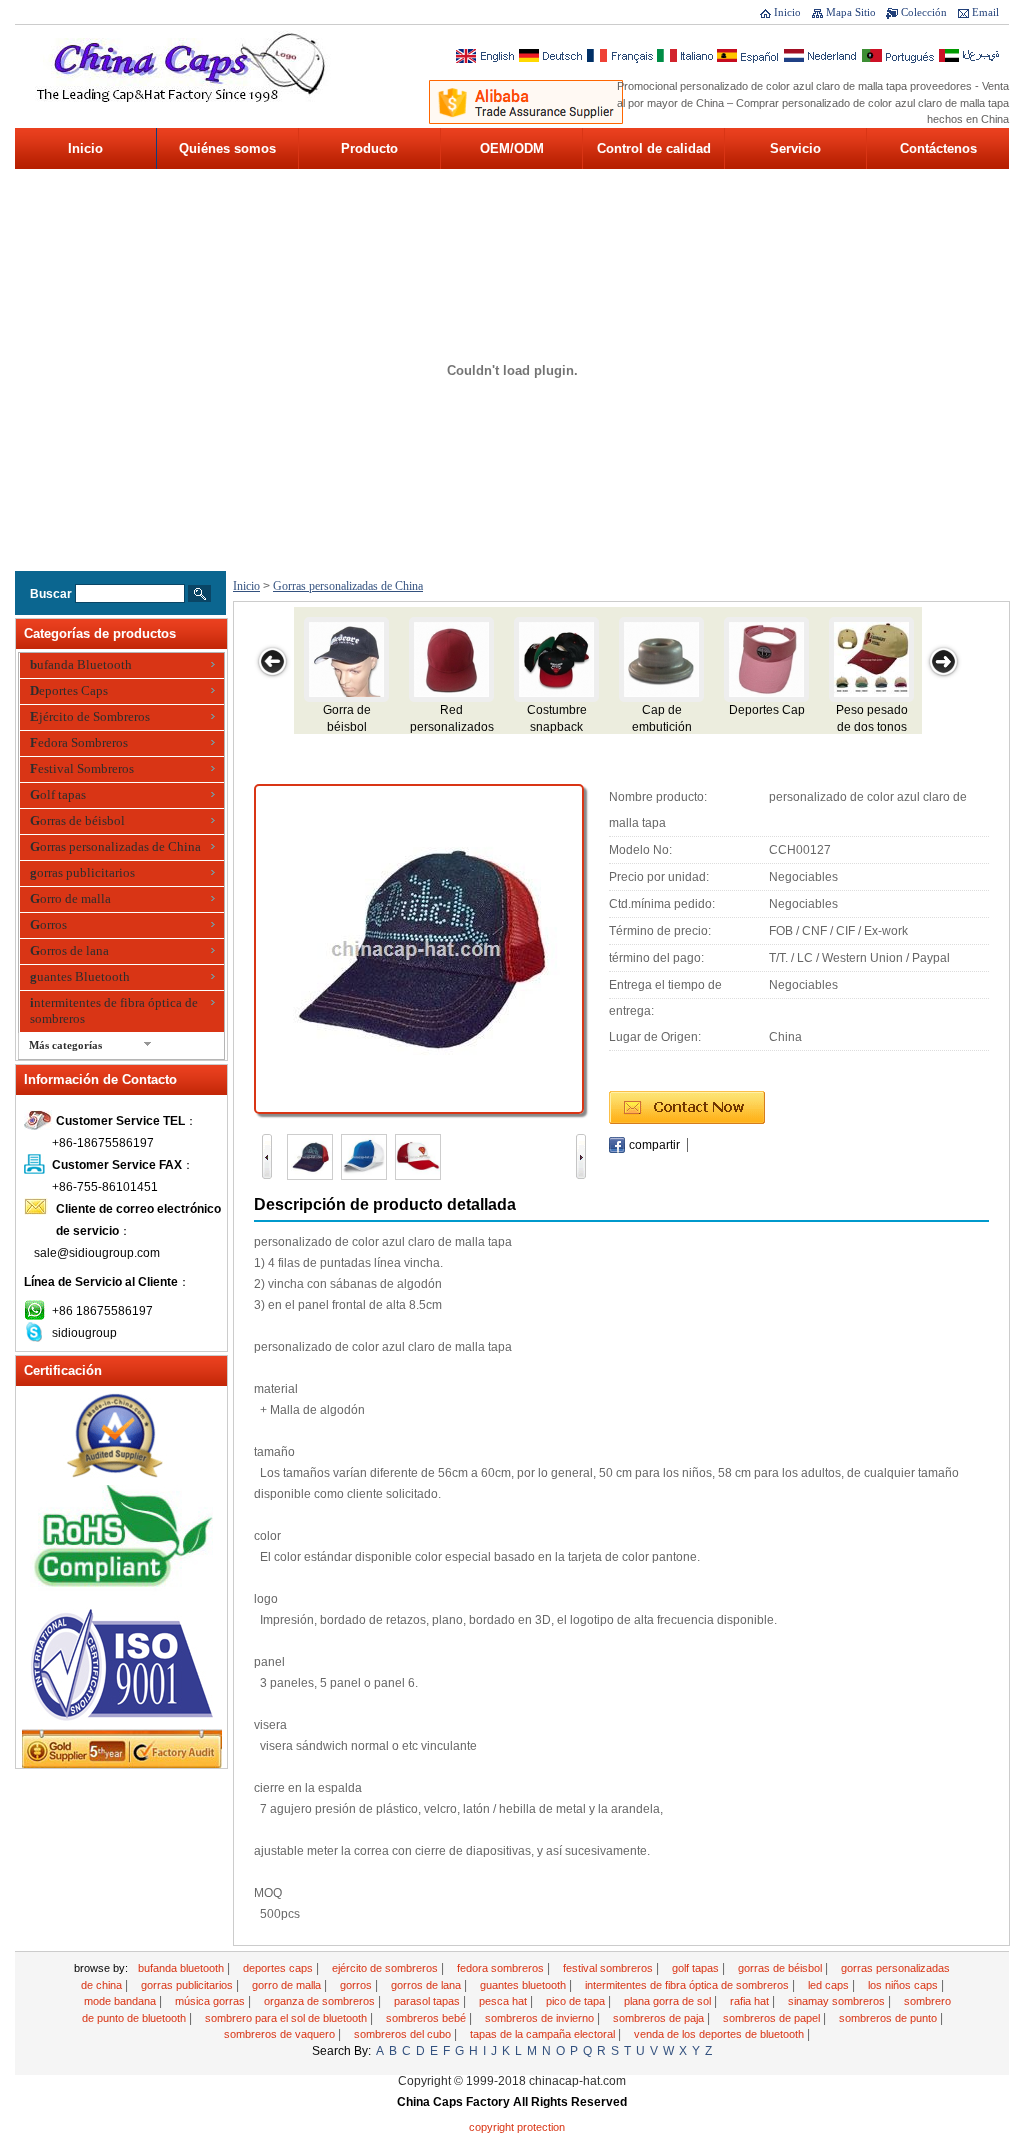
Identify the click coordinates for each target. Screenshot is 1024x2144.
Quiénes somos (227, 148)
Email (985, 12)
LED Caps (830, 1985)
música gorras (211, 2001)
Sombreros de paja (660, 2018)
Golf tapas (58, 794)
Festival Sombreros (82, 768)
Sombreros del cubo (404, 2034)
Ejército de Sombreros (90, 716)
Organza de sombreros (321, 2001)
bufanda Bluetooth (81, 664)
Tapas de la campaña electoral (544, 2034)
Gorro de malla (70, 898)
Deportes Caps (69, 690)
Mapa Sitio (851, 12)
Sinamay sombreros (838, 2001)
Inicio (787, 12)
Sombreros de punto (889, 2018)
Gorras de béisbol (77, 820)
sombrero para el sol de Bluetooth (287, 2018)
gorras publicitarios (82, 872)
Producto (369, 148)
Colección (924, 12)
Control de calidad (654, 148)
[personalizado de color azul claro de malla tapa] (419, 948)
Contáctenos (938, 148)
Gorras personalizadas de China (115, 846)
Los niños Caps (904, 1985)
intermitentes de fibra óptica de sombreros (114, 1010)
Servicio (795, 148)
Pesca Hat (504, 2001)
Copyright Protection (517, 2127)
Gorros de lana (69, 950)
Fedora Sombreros (79, 742)
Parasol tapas (428, 2001)
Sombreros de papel (773, 2018)
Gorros (48, 924)
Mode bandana (121, 2001)
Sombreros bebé (427, 2018)
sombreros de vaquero (281, 2034)
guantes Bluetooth (80, 976)
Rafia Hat (751, 2001)
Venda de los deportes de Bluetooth (720, 2034)
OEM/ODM (512, 148)
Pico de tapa (577, 2001)
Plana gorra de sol (669, 2001)
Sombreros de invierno (541, 2018)
